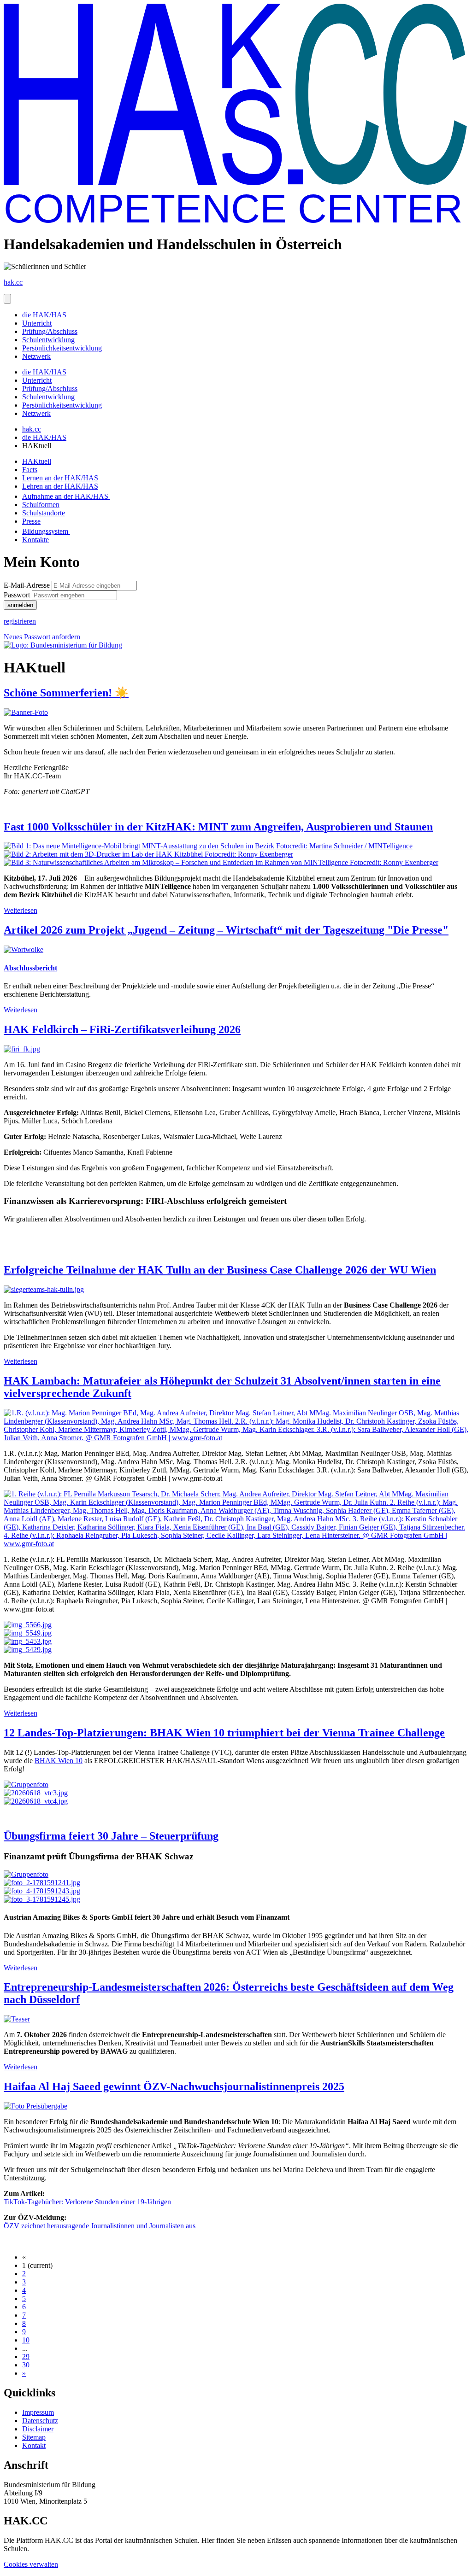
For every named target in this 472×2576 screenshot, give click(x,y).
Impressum (38, 2412)
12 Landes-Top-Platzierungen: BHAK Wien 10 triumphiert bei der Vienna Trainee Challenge (224, 1733)
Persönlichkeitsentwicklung (62, 348)
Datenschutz (40, 2421)
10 (26, 2340)
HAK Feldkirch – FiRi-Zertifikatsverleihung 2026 (122, 1029)
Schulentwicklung (48, 340)
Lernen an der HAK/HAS (60, 478)
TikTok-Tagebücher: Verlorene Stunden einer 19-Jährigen (87, 2202)
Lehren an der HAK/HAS (60, 486)
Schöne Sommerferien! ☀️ (66, 693)
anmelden (20, 605)
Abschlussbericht (30, 968)
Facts (30, 470)
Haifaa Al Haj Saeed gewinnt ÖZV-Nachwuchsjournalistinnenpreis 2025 (174, 2086)
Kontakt (34, 2445)
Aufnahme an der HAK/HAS (66, 496)
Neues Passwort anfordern (42, 637)
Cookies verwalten (31, 2564)
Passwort (17, 595)
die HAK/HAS (44, 315)
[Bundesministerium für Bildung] (63, 645)
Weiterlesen (21, 910)
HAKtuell (37, 461)
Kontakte (35, 540)
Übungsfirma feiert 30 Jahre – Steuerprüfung (111, 1836)
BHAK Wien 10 (59, 1761)
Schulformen (41, 505)
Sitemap (34, 2437)
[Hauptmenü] (7, 299)
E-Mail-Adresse (27, 585)
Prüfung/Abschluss (50, 331)
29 (26, 2357)
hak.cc (32, 429)
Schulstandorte (44, 513)
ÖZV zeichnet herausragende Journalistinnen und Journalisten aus (100, 2226)
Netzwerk (36, 356)
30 (26, 2365)
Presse (31, 521)
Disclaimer (38, 2429)
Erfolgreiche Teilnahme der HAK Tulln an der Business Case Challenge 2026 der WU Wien (220, 1270)
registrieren (20, 621)
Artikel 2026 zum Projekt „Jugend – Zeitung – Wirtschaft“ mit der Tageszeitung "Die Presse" (226, 930)
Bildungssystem (46, 531)
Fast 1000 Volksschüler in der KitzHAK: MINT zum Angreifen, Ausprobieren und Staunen (218, 827)
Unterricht (37, 323)
